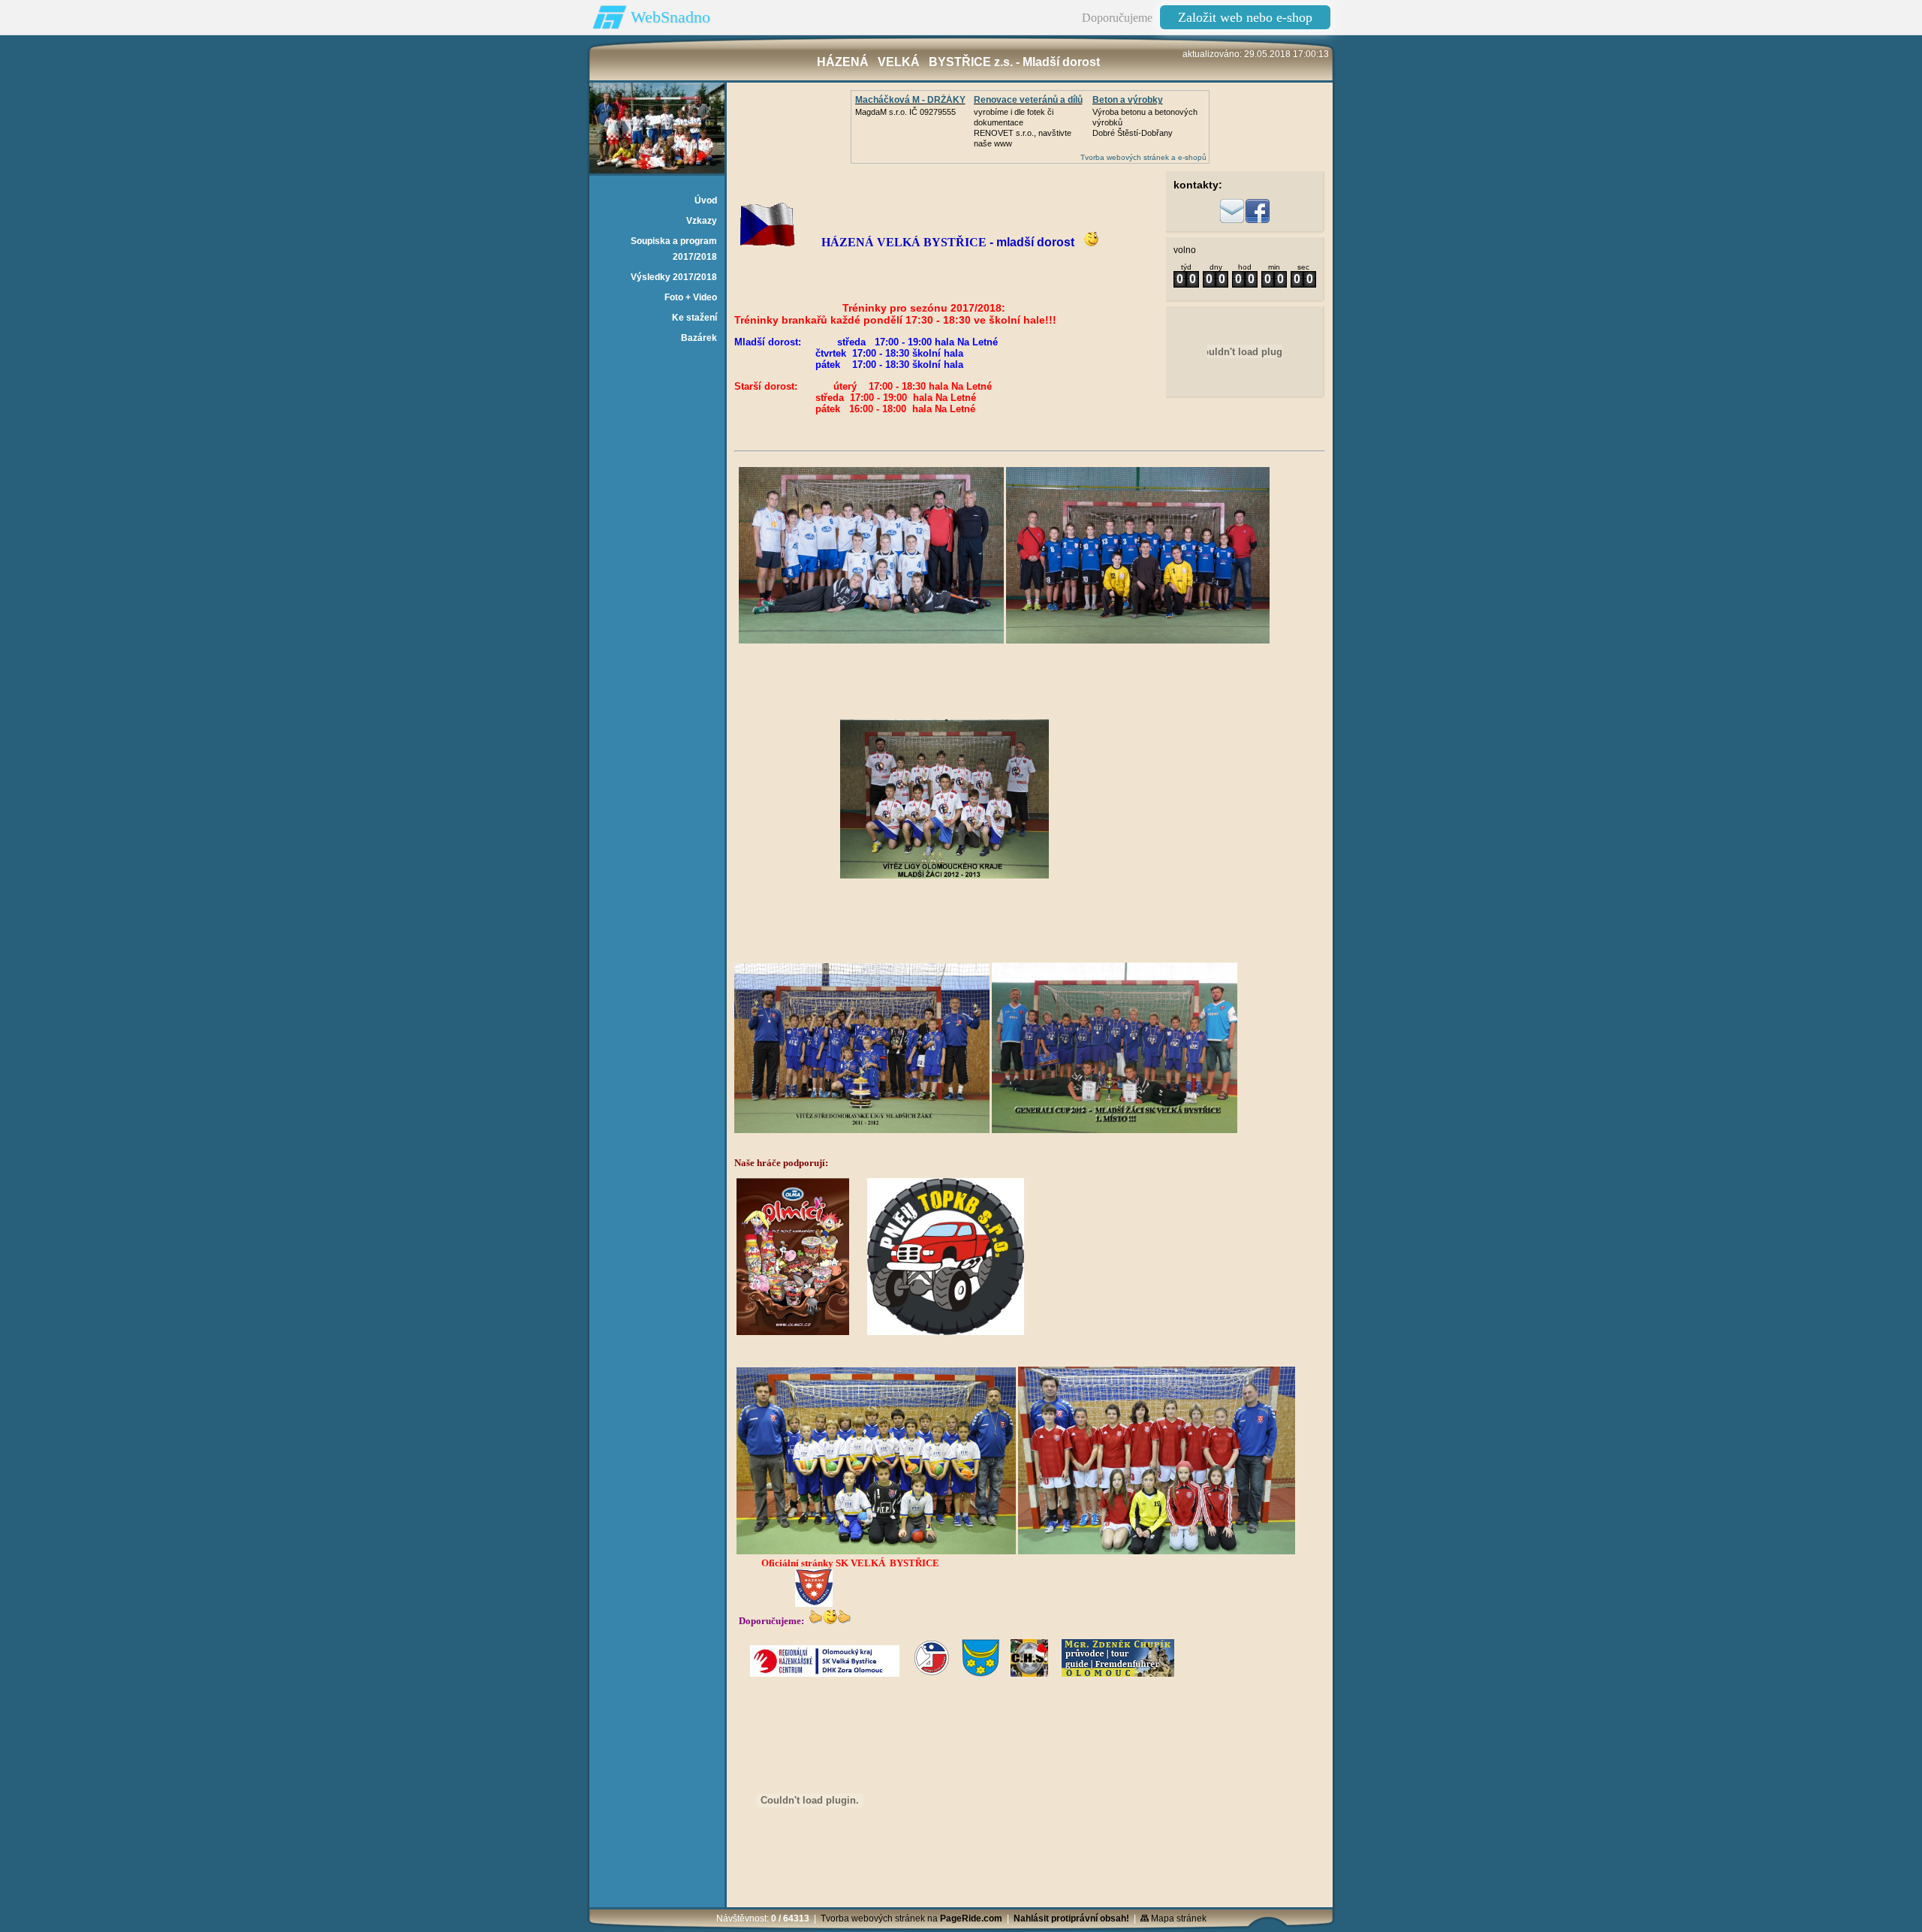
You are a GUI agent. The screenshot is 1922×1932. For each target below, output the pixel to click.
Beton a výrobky (1128, 100)
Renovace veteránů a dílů (1028, 100)
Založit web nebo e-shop (1245, 17)
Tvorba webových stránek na (911, 1918)
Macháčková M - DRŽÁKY (910, 100)
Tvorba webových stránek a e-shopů (1143, 157)
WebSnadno (670, 17)
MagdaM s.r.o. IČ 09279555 (905, 112)
